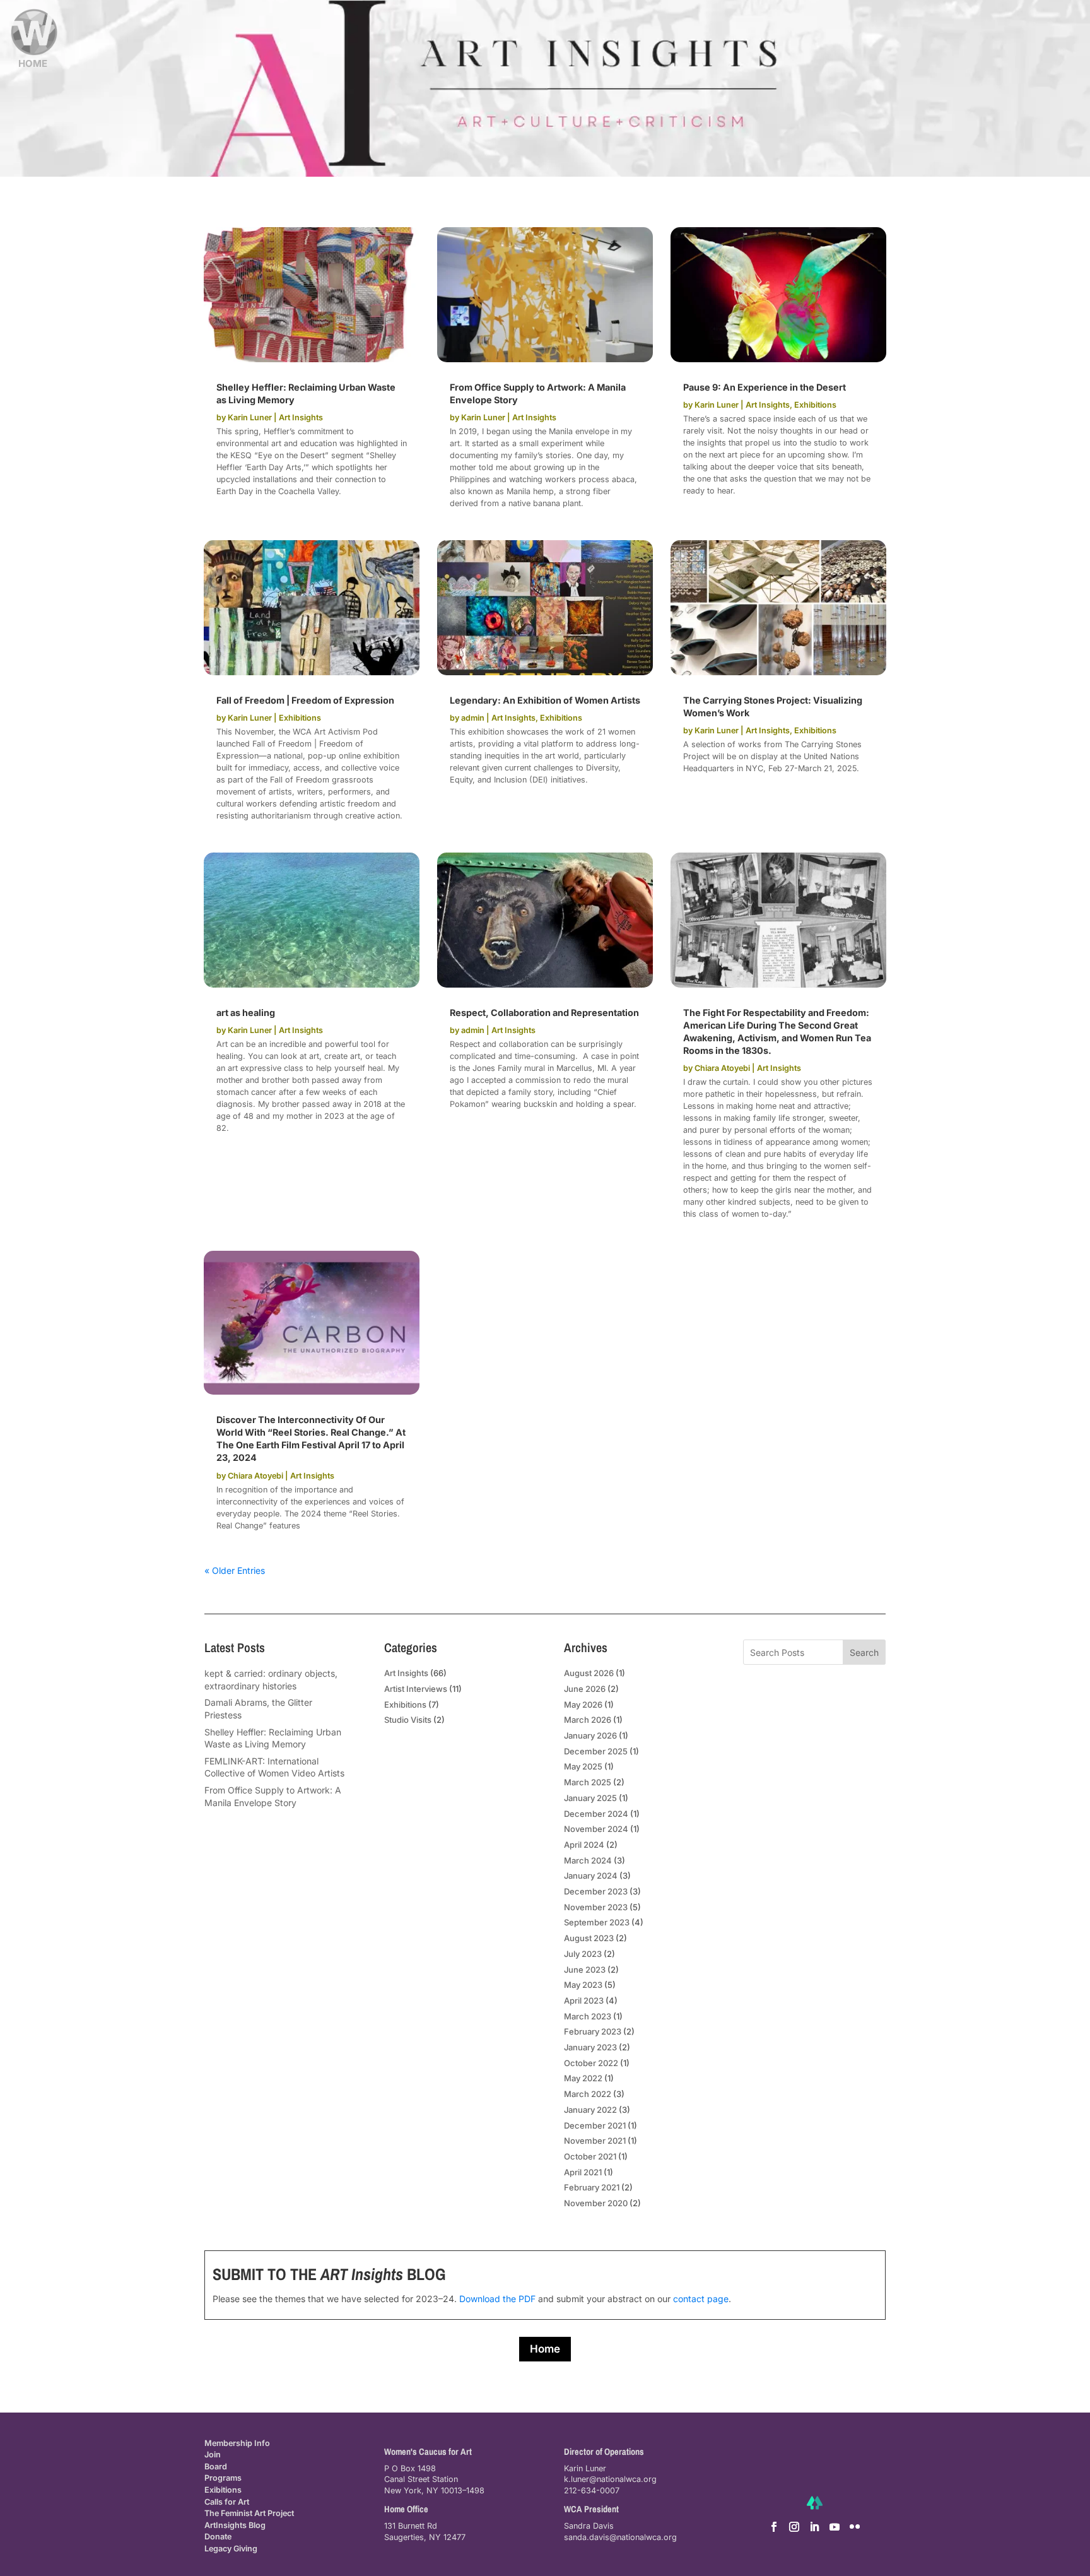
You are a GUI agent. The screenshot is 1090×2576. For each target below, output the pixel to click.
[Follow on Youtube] (835, 2527)
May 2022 (583, 2078)
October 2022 (591, 2063)
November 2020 (596, 2203)
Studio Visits (408, 1720)
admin (473, 718)
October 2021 (590, 2156)
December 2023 (596, 1891)
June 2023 (585, 1970)
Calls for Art (227, 2502)
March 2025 (588, 1782)
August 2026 (589, 1673)
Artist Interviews (416, 1689)
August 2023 (589, 1938)
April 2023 (584, 2000)
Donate (218, 2537)
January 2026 (590, 1735)
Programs (223, 2478)
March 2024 (588, 1860)
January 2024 (591, 1876)
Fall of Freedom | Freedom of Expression (305, 700)
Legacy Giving (231, 2549)
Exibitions (223, 2490)
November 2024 (596, 1829)
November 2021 (595, 2141)
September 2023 (597, 1922)
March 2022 (588, 2094)
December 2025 (596, 1751)
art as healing (246, 1013)
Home (545, 2349)
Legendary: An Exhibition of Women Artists (545, 700)
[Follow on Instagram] (794, 2527)
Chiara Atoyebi (722, 1068)
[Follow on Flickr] (855, 2527)
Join (213, 2455)
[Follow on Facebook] (774, 2527)
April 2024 (584, 1845)
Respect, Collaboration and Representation (544, 1013)
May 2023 (583, 1985)
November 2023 (596, 1907)
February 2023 (593, 2031)
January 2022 (590, 2110)
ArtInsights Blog (235, 2525)
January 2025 (590, 1798)
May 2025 (583, 1766)
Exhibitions (815, 405)
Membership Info (237, 2443)
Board (216, 2467)
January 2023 (590, 2047)
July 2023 (583, 1954)
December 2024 (596, 1814)
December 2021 (595, 2125)
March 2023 (588, 2016)
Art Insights (301, 417)
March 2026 (588, 1720)
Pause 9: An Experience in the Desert (765, 387)
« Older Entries (235, 1570)
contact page (701, 2299)
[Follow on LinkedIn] (814, 2527)
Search (864, 1652)
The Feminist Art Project (249, 2513)
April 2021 (583, 2172)
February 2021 (592, 2187)
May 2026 (583, 1705)
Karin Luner (250, 417)
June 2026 (585, 1689)
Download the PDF (497, 2299)
